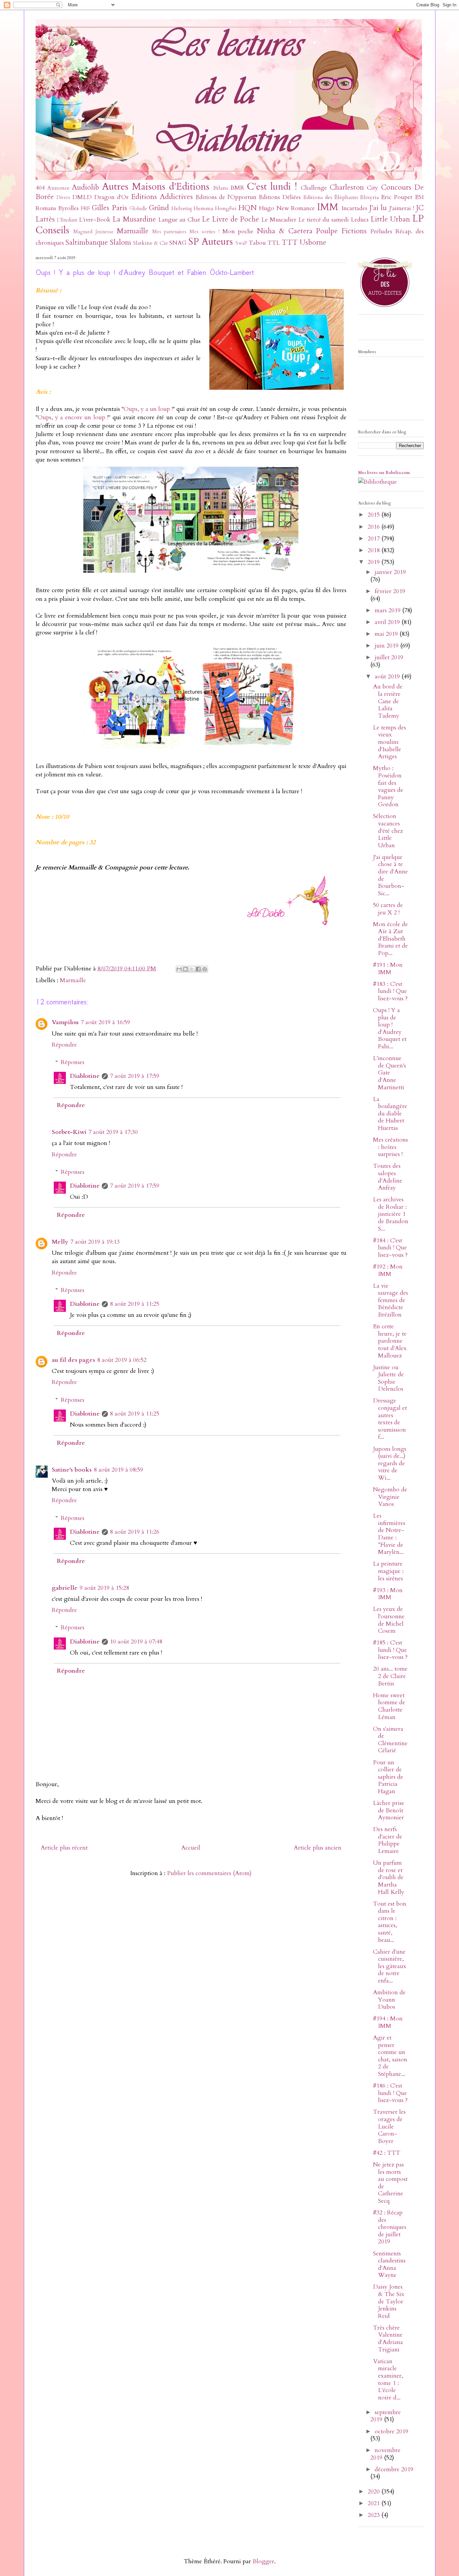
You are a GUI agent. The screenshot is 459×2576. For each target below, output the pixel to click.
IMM (328, 207)
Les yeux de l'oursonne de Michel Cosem (389, 1620)
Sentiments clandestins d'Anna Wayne (389, 2264)
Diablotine (85, 1076)
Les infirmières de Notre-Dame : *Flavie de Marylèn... (389, 1534)
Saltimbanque (87, 243)
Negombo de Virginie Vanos (390, 1497)
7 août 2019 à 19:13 (95, 1242)
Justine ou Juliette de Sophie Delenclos (388, 1378)
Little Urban (390, 219)
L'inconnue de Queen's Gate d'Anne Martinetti (389, 1073)
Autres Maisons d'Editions (156, 186)
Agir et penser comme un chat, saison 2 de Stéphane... (390, 2056)
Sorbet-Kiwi (69, 1132)
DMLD (82, 197)
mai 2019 (387, 634)
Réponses (73, 1062)
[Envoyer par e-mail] (179, 969)
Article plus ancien (318, 1848)
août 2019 (388, 677)
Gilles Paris (109, 208)
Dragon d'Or (111, 197)
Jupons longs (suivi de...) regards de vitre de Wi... (390, 1463)
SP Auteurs (211, 242)
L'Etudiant (67, 220)
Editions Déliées (280, 197)
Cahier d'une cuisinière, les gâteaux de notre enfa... (390, 1966)
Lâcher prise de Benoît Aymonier (389, 1810)
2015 (374, 515)
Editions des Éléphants (331, 197)
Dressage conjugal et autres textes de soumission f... (390, 1419)
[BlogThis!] (185, 969)
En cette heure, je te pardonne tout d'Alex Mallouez (390, 1341)
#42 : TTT (387, 2153)
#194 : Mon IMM (388, 2022)
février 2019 (390, 591)
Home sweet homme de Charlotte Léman (389, 1706)
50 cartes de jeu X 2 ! (388, 909)
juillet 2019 (389, 657)
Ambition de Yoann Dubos (389, 2000)
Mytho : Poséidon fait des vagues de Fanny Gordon (388, 786)
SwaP (241, 243)
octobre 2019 (391, 2431)
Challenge (314, 188)
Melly (60, 1242)
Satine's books (72, 1470)
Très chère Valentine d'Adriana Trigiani (388, 2339)
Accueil (191, 1848)
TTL (274, 243)
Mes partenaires (170, 232)
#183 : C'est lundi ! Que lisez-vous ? (390, 991)
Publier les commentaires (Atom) (209, 1873)
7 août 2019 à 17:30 (113, 1132)
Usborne (313, 243)
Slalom (120, 243)
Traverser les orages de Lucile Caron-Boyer (389, 2126)
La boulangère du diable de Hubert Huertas (390, 1114)
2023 (374, 2515)
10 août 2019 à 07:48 (136, 1642)
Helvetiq (181, 208)
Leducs (360, 220)
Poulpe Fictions (341, 231)
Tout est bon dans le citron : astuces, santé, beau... (390, 1922)
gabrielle (65, 1588)
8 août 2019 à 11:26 (135, 1532)
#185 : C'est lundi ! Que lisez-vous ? (390, 1650)
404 (40, 188)
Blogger (263, 2561)
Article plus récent (64, 1848)
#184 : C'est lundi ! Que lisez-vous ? (390, 1248)
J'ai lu (378, 208)
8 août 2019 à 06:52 (122, 1360)
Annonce (58, 188)
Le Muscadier (279, 220)
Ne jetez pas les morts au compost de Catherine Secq (390, 2183)
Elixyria (370, 197)
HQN (247, 208)
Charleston (347, 187)
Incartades (354, 208)
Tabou (257, 243)
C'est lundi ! (272, 186)
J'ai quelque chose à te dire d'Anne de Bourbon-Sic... (390, 875)
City (372, 188)
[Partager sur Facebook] (198, 969)
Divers (63, 198)
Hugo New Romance (287, 208)
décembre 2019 (394, 2469)
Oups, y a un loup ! (148, 409)
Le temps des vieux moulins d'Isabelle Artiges (389, 742)
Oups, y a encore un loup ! (73, 417)
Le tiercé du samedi (324, 220)
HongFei (226, 208)
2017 (374, 539)
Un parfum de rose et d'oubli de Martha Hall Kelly (389, 1877)
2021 (374, 2503)
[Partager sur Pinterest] (205, 969)
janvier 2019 (390, 572)
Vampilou (65, 1022)
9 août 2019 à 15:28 (104, 1588)
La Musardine (134, 219)
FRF (85, 208)
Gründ (159, 208)
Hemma (203, 208)
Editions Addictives (162, 197)
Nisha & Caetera (285, 231)
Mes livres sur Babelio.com (384, 473)
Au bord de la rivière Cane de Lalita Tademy (388, 701)
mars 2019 (388, 610)
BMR (237, 188)
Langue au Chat (179, 220)
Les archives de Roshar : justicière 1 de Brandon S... (391, 1214)
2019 (374, 562)
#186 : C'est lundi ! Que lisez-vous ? (390, 2093)
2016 (374, 527)
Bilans (221, 188)
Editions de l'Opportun (226, 197)
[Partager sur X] (192, 969)
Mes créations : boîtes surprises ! (390, 1147)
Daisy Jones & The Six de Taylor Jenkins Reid (389, 2301)
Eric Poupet (397, 197)
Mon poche (238, 231)
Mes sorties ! (204, 232)
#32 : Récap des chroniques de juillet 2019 (390, 2227)
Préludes (381, 231)
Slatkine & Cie (151, 243)
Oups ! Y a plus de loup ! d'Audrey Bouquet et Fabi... (390, 1028)
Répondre (64, 1045)
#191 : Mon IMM (388, 969)
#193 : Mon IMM (388, 1594)
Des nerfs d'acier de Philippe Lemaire (388, 1840)
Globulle (138, 209)
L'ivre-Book (95, 220)
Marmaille (133, 231)
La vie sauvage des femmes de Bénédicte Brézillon (390, 1300)
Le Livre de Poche (231, 219)
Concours (396, 187)
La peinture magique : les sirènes (388, 1571)
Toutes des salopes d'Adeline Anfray (388, 1177)
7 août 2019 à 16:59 (105, 1022)
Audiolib (86, 187)
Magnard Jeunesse (93, 232)
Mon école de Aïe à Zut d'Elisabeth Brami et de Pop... (390, 939)
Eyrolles (68, 208)
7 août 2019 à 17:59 (135, 1076)
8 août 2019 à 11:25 (135, 1304)
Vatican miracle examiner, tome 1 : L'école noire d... (388, 2379)
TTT (290, 243)
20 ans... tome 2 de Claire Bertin (390, 1676)
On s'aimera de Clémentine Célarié (390, 1740)
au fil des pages (73, 1360)
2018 (374, 550)
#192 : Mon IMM (388, 1270)
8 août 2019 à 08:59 (118, 1470)
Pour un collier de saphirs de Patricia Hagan (388, 1777)
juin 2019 (387, 646)
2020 (374, 2492)
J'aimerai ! (402, 208)
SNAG (178, 243)
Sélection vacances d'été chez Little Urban (388, 831)
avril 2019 (388, 622)
